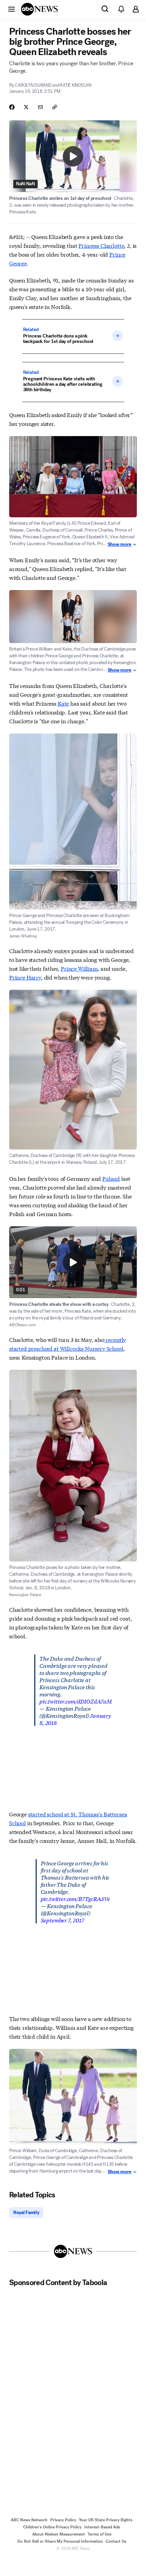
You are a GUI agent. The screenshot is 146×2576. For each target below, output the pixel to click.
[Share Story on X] (26, 107)
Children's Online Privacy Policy (52, 2527)
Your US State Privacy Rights (106, 2520)
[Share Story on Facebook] (12, 107)
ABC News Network (29, 2520)
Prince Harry (25, 977)
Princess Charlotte (101, 245)
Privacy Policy (63, 2520)
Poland (111, 1178)
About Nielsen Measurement (59, 2534)
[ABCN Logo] (39, 9)
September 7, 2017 (62, 1920)
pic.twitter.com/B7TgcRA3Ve (75, 1898)
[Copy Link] (55, 107)
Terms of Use (99, 2534)
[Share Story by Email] (40, 107)
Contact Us (116, 2541)
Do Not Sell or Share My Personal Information (60, 2541)
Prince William (79, 968)
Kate (63, 703)
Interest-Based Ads (102, 2527)
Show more (120, 544)
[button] (12, 9)
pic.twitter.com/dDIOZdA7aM (76, 1701)
